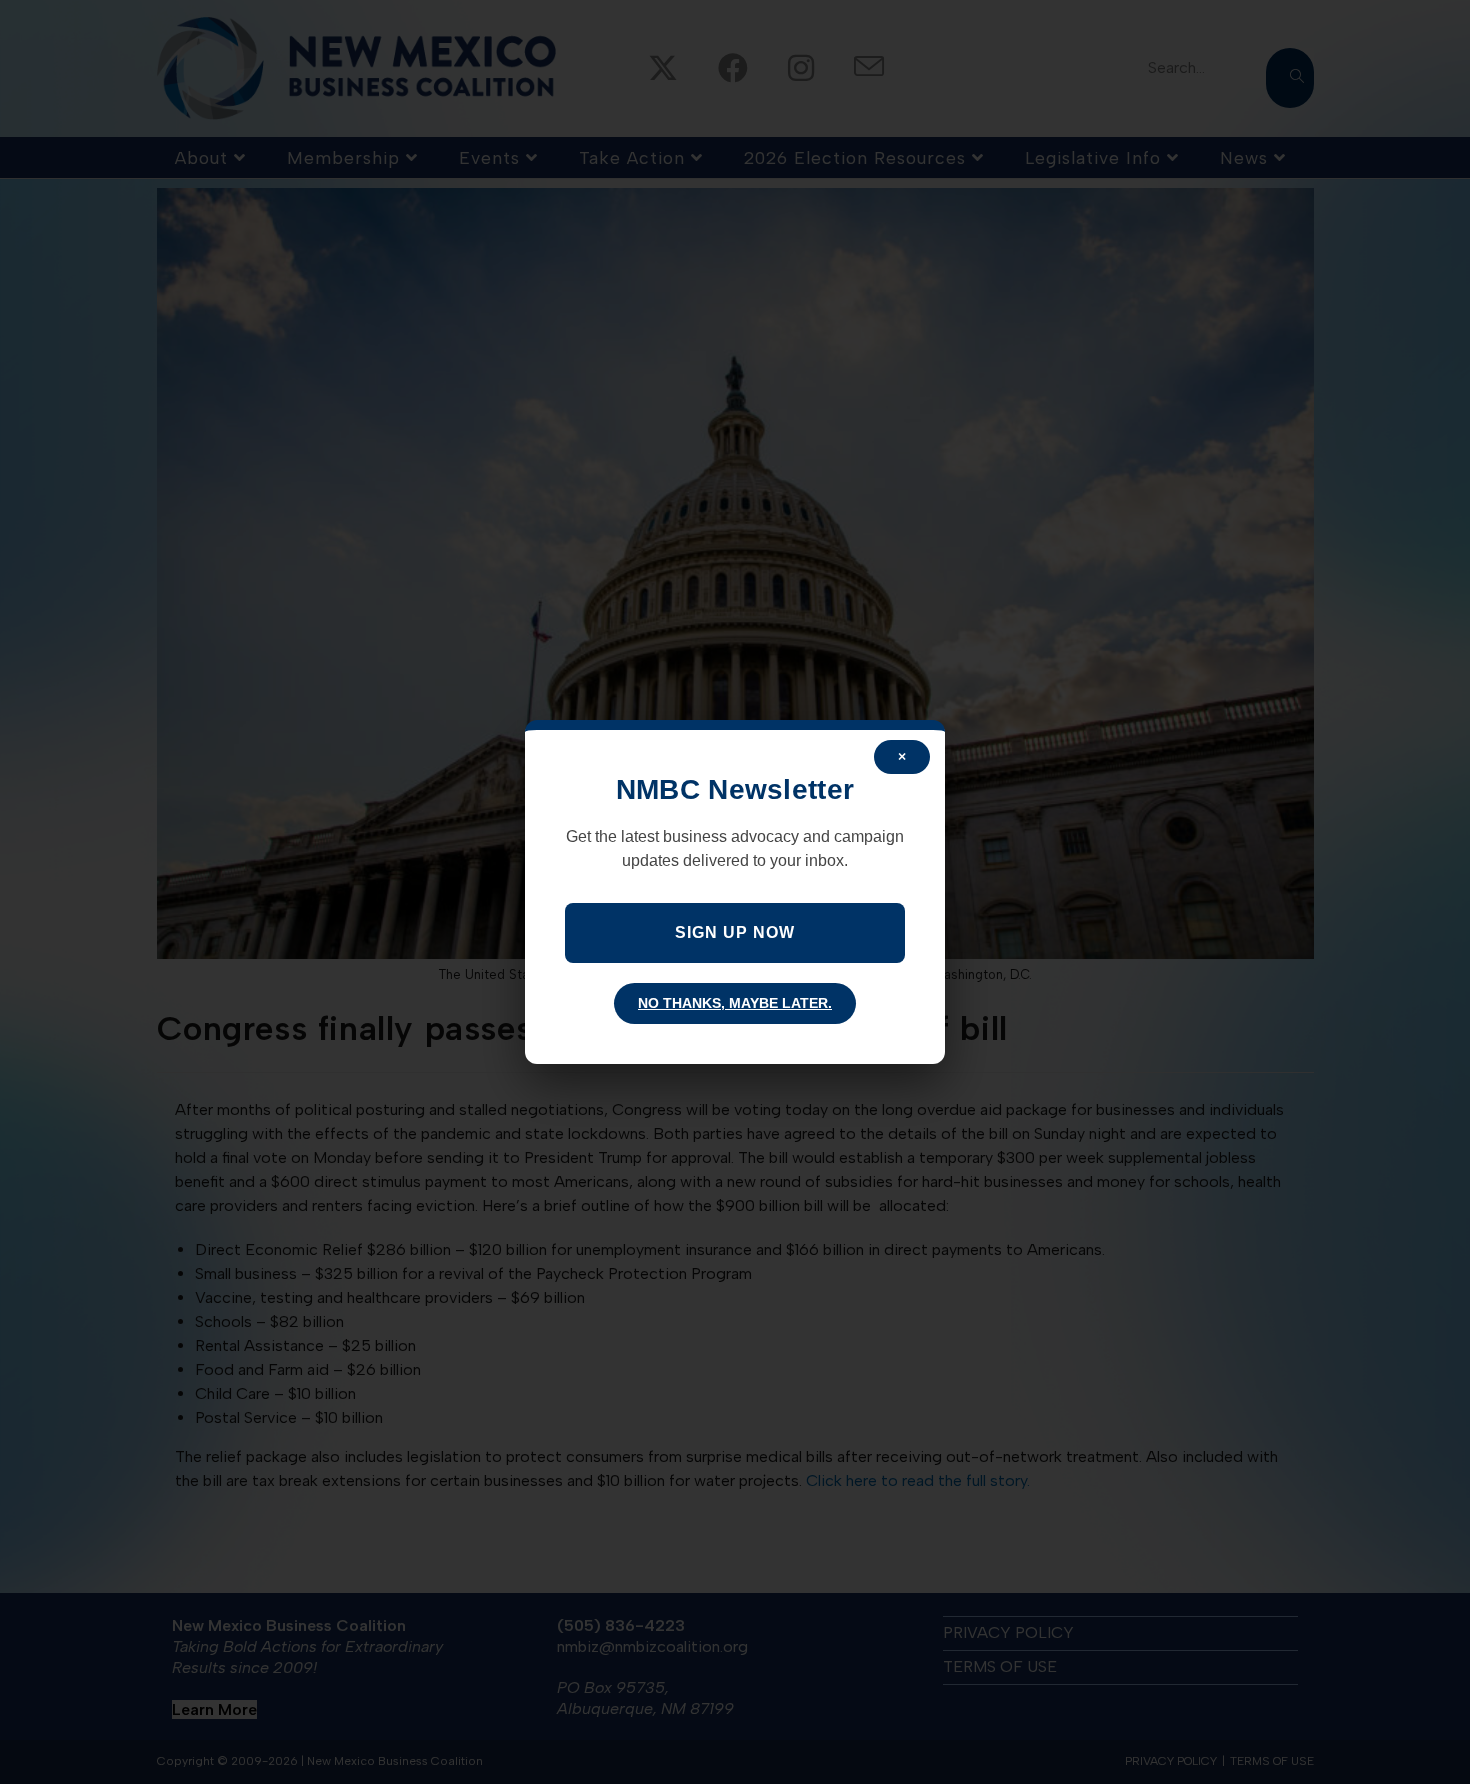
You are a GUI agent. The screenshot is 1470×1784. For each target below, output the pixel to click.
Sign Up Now (735, 932)
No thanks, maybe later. (735, 1003)
